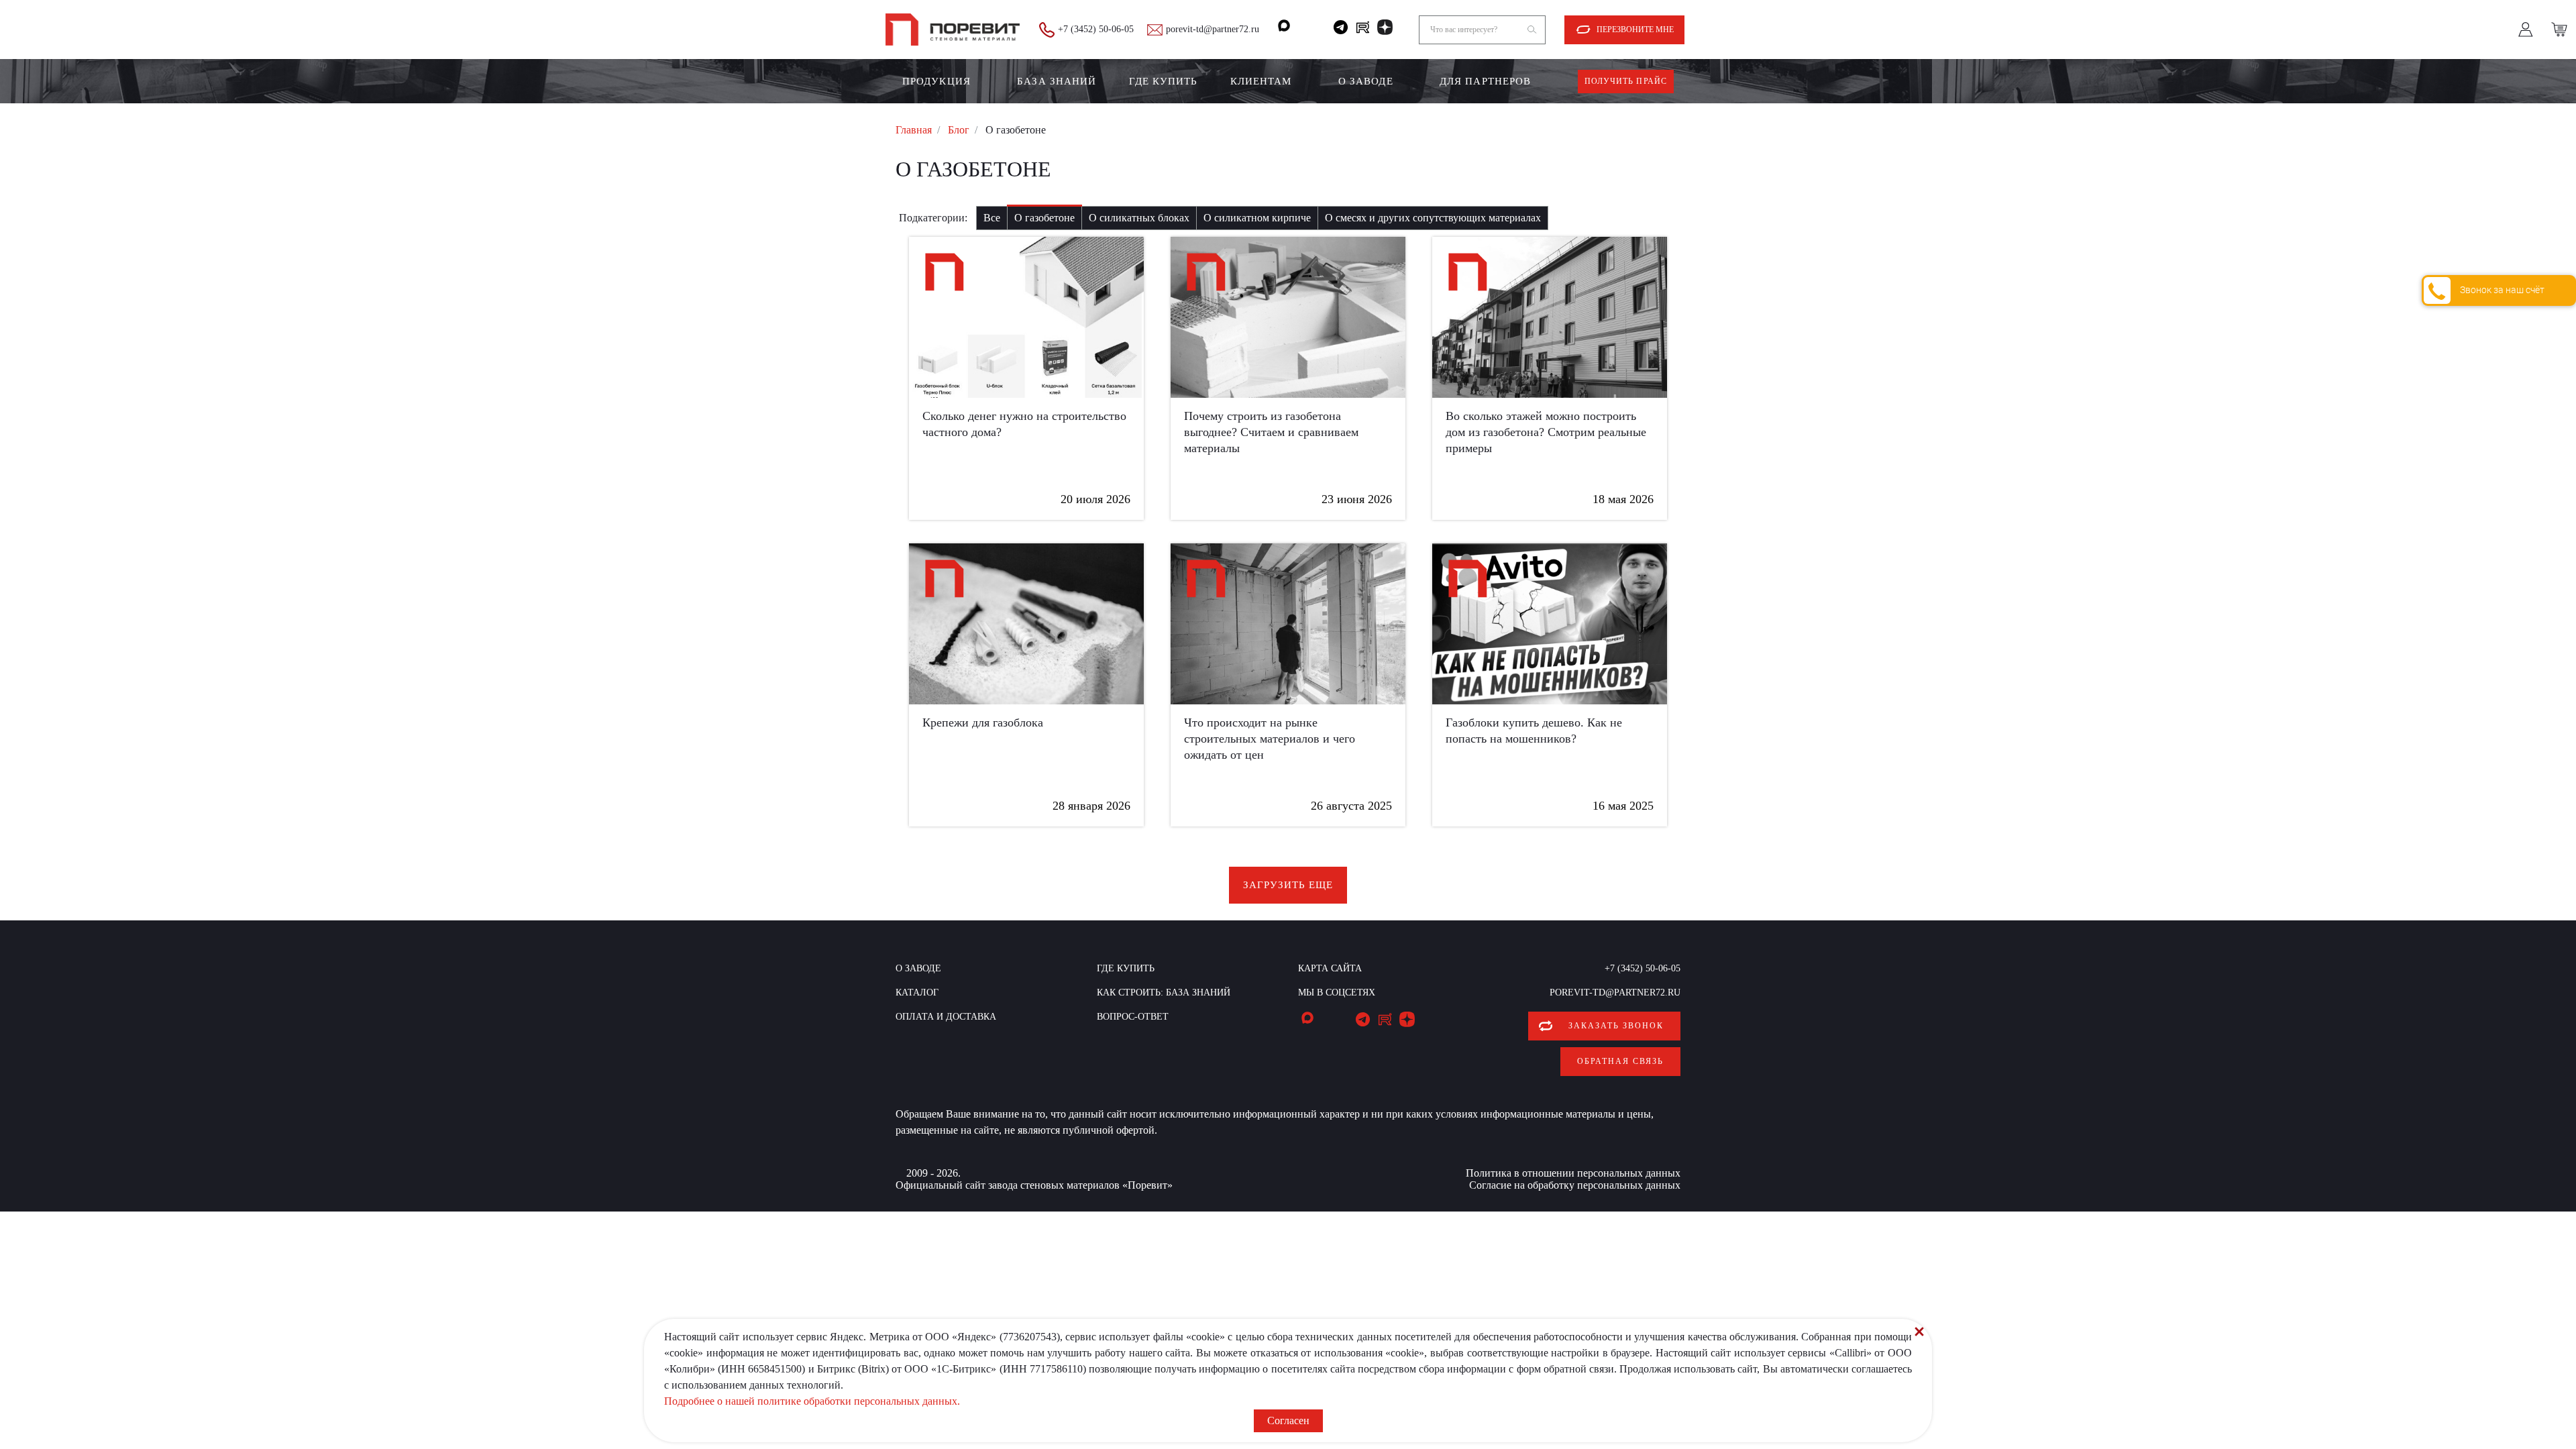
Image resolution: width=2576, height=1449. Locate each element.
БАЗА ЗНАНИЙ (1057, 81)
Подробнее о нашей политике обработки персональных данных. (812, 1401)
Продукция (936, 81)
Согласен (1288, 1420)
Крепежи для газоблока (983, 722)
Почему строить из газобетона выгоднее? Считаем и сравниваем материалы (1271, 432)
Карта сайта (1330, 968)
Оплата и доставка (946, 1017)
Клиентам (1261, 81)
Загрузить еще (1288, 885)
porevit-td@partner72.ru (1213, 29)
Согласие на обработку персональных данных (1575, 1185)
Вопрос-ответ (1133, 1017)
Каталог (917, 992)
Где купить (1164, 81)
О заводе (1366, 81)
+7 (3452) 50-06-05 (1096, 29)
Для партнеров (1485, 81)
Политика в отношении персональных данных (1573, 1173)
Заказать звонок (1616, 1026)
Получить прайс (1626, 81)
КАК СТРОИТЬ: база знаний (1164, 992)
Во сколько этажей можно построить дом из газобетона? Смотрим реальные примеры (1546, 432)
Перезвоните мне (1635, 30)
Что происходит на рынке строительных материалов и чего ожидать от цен (1270, 739)
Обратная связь (1620, 1061)
